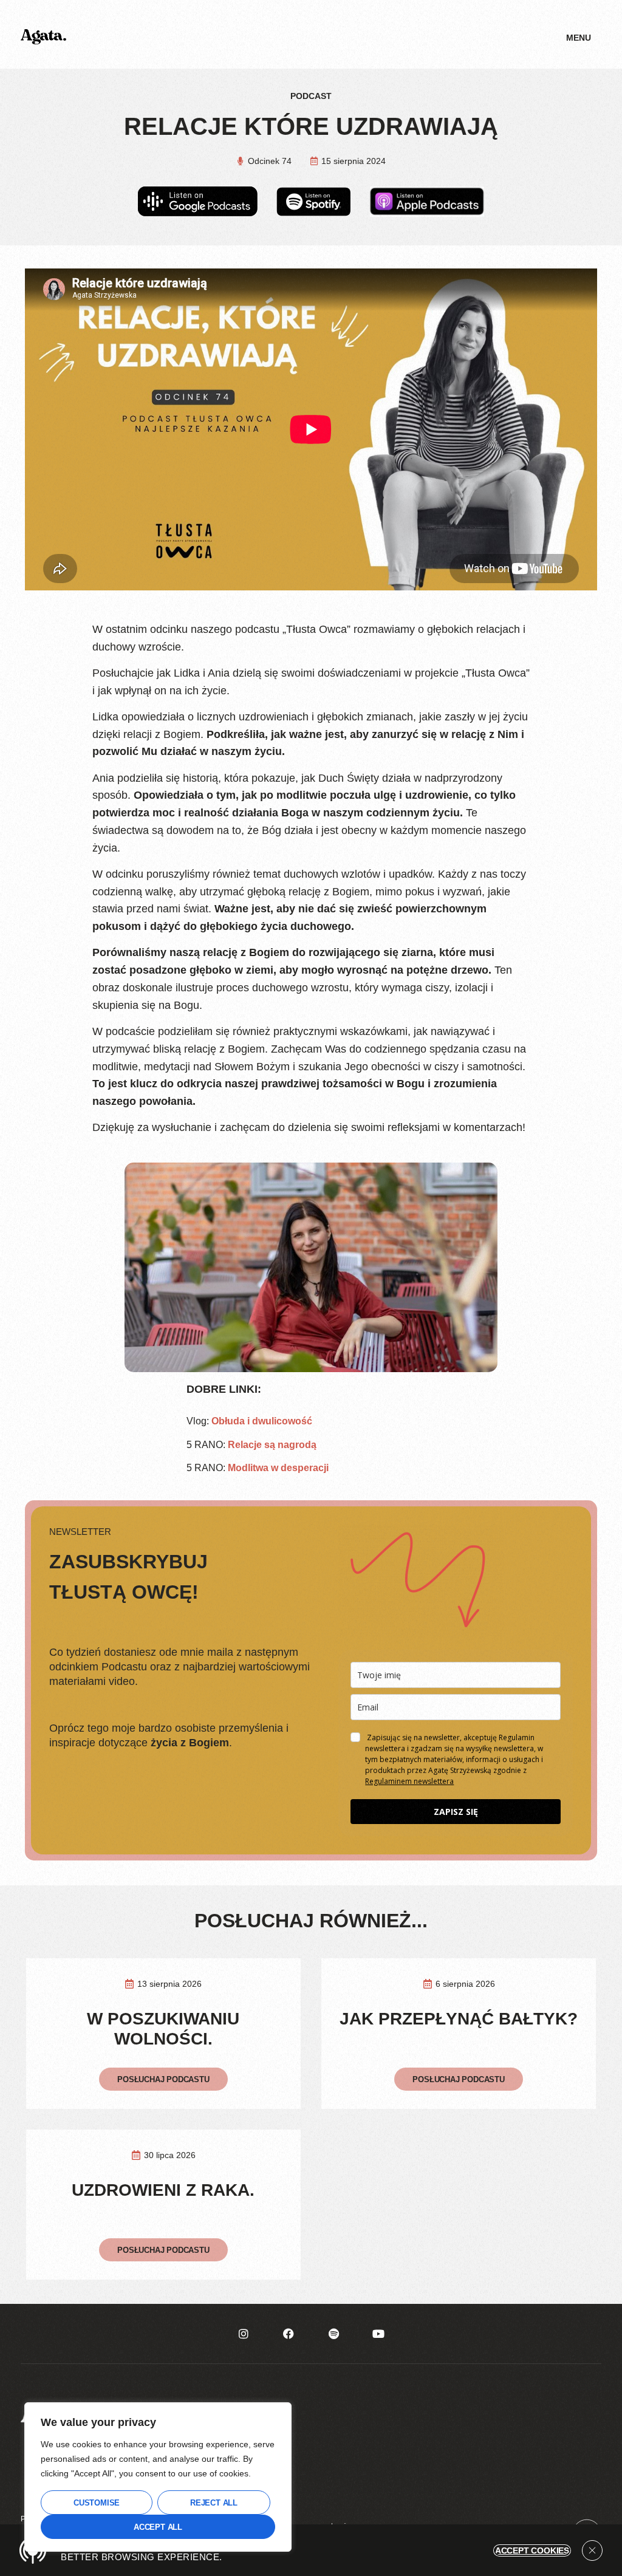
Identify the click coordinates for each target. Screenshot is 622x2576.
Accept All (158, 2527)
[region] (158, 2477)
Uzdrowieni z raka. (163, 2190)
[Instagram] (244, 2334)
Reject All (214, 2503)
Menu (579, 38)
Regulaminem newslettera (409, 1781)
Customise (97, 2503)
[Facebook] (289, 2334)
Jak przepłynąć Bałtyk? (459, 2019)
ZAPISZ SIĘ (456, 1812)
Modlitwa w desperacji (278, 1468)
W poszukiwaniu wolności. (163, 2029)
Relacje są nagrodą (272, 1445)
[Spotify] (333, 2334)
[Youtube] (378, 2334)
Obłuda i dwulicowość (262, 1421)
